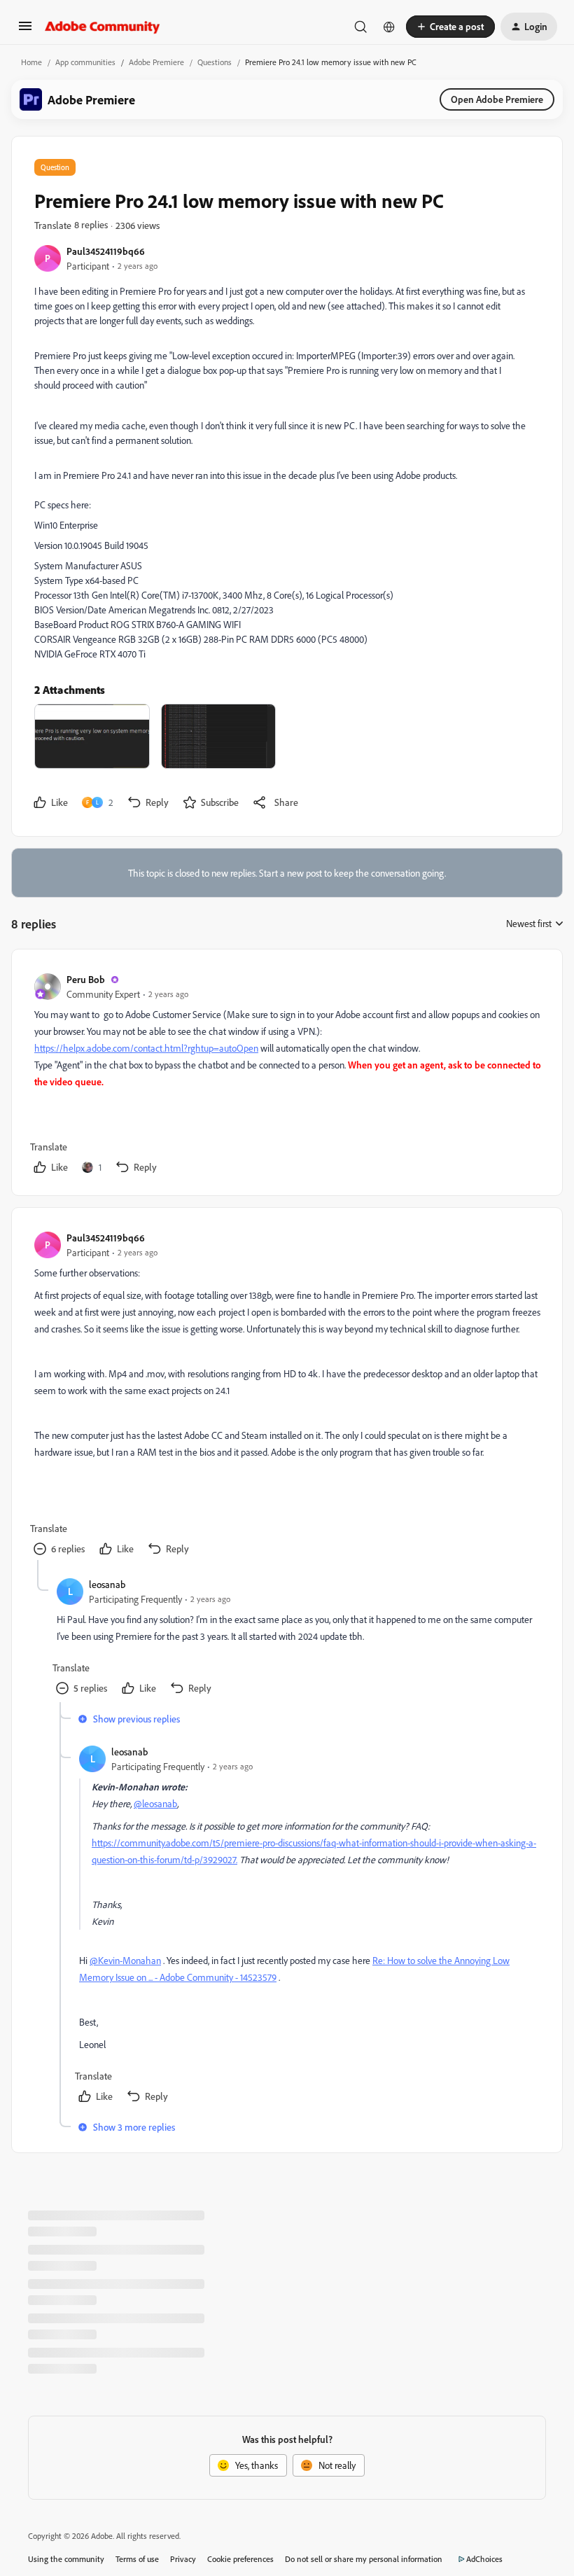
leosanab (107, 1584)
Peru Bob (86, 979)
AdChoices (484, 2559)
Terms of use (137, 2559)
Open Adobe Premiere (497, 99)
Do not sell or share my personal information (364, 2559)
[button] (25, 30)
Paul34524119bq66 (106, 251)
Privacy (183, 2559)
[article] (286, 1075)
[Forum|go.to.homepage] (103, 27)
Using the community (66, 2559)
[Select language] (389, 27)
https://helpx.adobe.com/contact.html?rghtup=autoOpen (146, 1048)
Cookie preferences (240, 2559)
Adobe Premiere (156, 62)
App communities (85, 62)
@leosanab (155, 1803)
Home (31, 62)
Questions (215, 62)
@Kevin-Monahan (125, 1960)
